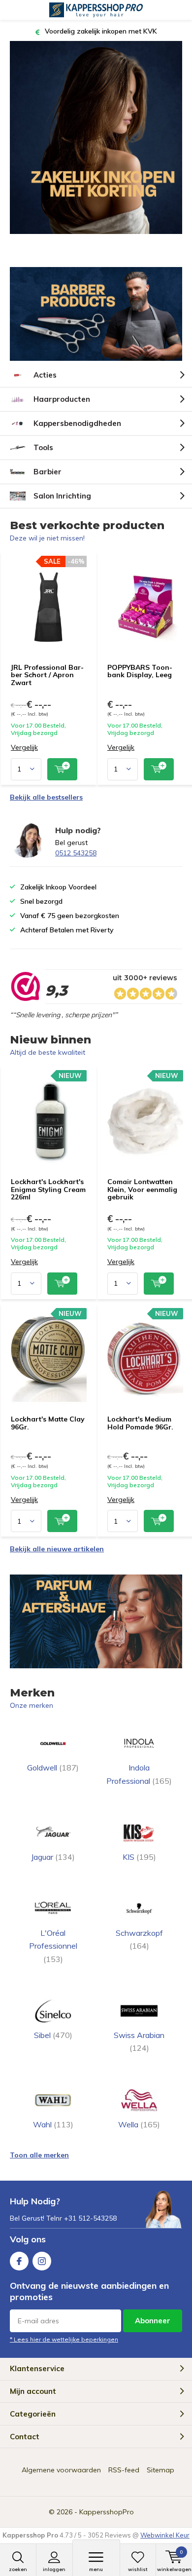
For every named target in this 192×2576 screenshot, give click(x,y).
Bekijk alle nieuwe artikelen (57, 1549)
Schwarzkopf (139, 1939)
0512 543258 (76, 853)
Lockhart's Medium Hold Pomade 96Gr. (140, 1423)
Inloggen (54, 2569)
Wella (139, 2124)
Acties (45, 375)
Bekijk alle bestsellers (46, 797)
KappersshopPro (107, 2512)
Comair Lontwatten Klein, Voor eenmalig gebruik (142, 1189)
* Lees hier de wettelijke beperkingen (64, 2339)
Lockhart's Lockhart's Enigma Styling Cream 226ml (48, 1189)
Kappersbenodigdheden (77, 423)
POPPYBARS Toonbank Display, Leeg (140, 671)
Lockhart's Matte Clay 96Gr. (48, 1423)
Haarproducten (62, 399)
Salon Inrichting (62, 496)
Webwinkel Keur (165, 2535)
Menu (96, 2569)
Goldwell (53, 1768)
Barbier (48, 472)
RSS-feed (124, 2470)
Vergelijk (24, 748)
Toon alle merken (39, 2155)
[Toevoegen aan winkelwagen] (62, 769)
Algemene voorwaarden (61, 2470)
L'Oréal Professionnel (53, 1946)
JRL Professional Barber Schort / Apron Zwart (47, 675)
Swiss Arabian (139, 2041)
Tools (43, 447)
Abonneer (153, 2321)
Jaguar (53, 1857)
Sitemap (160, 2470)
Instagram (42, 2261)
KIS (139, 1857)
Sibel (53, 2035)
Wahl (53, 2124)
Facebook (19, 2261)
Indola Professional (139, 1774)
